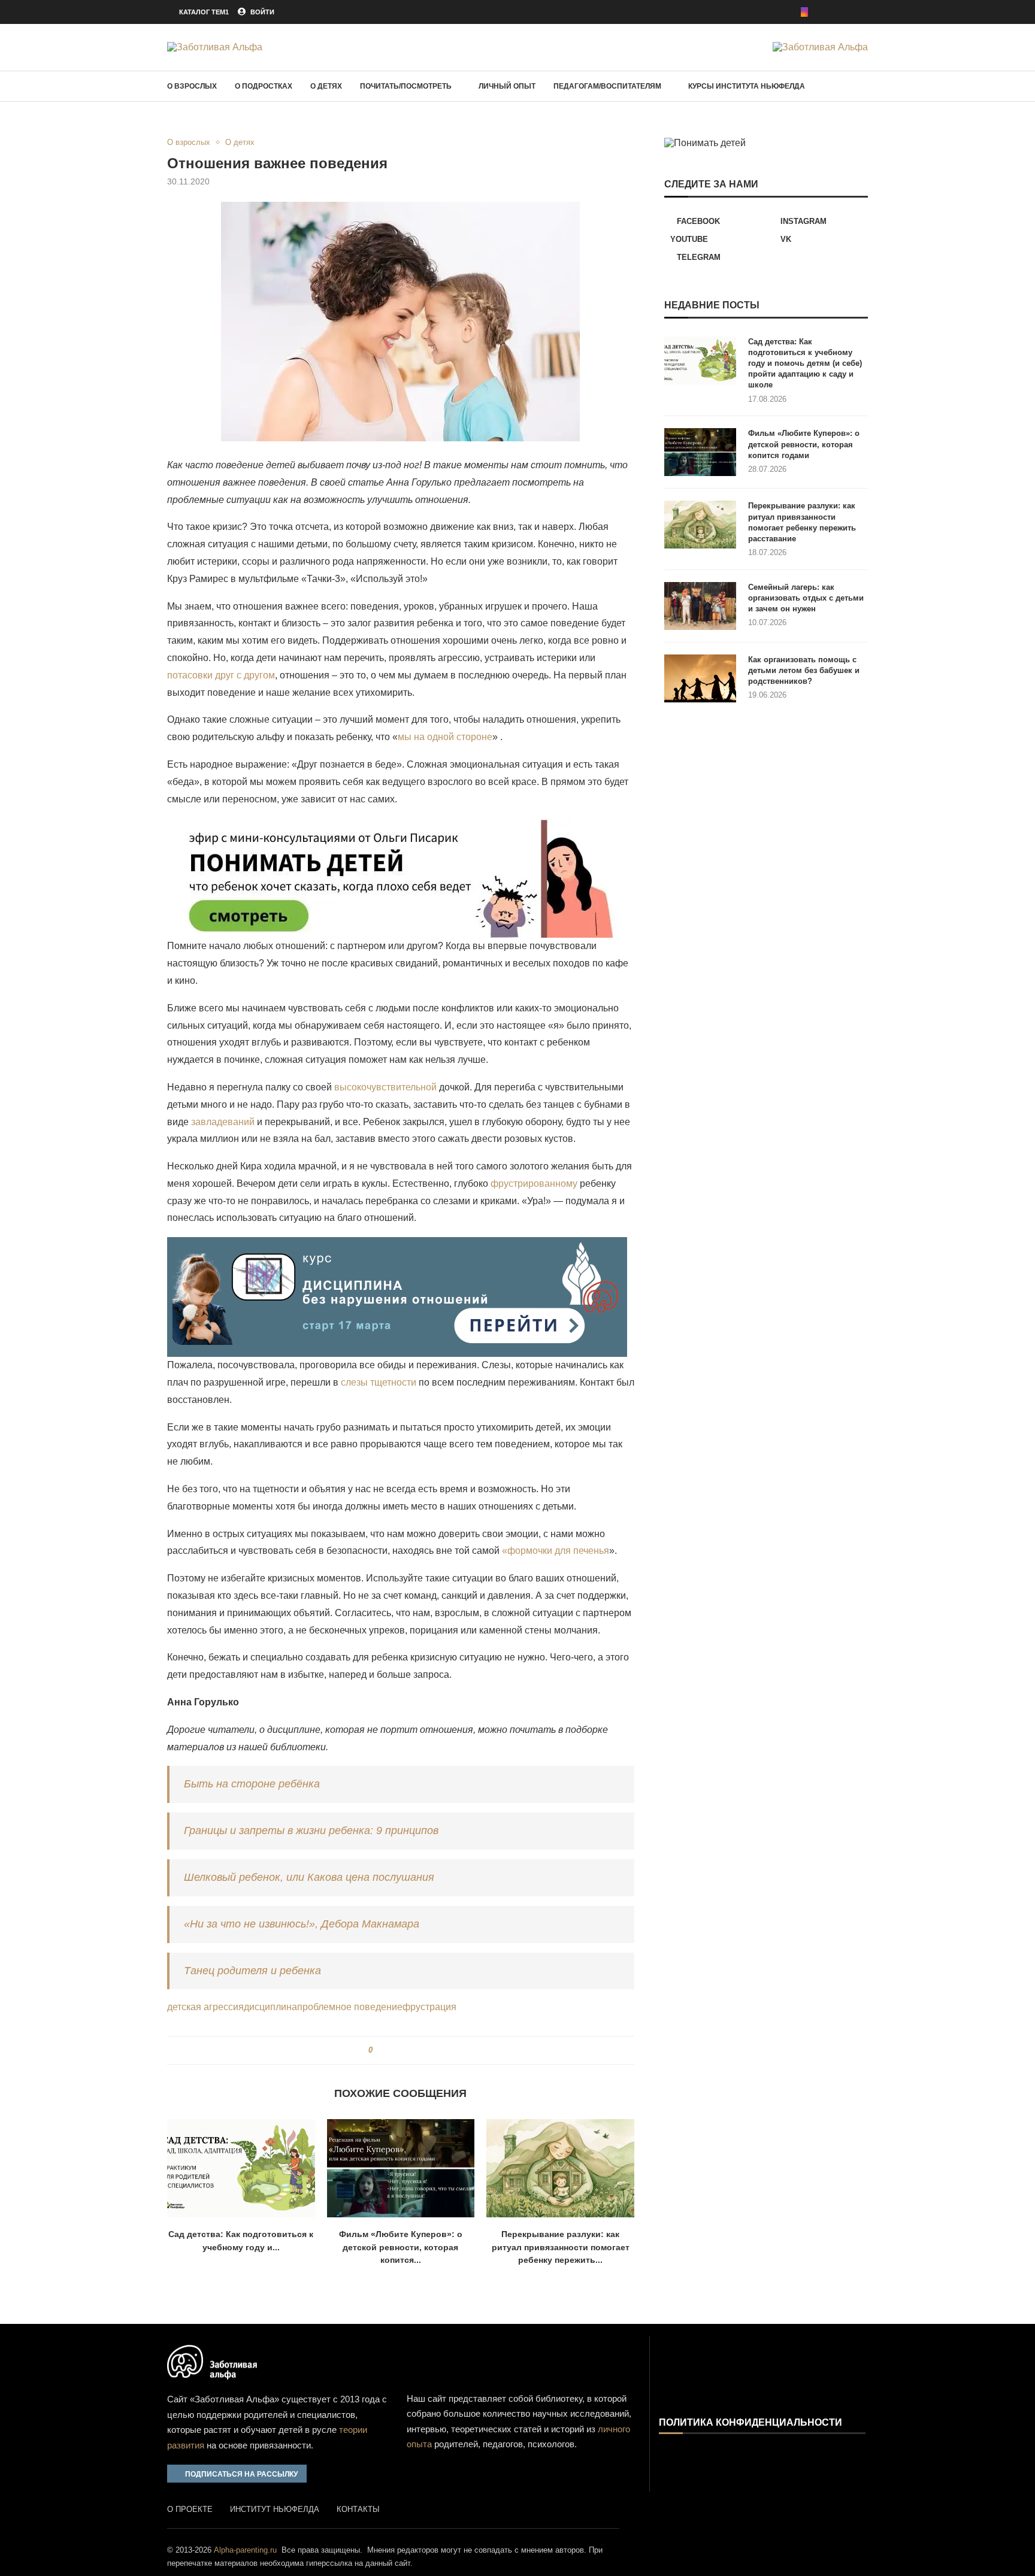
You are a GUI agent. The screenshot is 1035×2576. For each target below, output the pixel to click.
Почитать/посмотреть (406, 86)
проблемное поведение (350, 2007)
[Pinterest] (821, 12)
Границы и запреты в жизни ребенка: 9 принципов (311, 1831)
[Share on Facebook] (386, 2050)
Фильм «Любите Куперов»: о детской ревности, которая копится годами (804, 444)
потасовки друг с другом (221, 675)
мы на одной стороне (445, 737)
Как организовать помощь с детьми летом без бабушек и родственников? (804, 670)
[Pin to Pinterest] (402, 2050)
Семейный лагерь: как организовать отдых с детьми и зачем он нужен (806, 598)
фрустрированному (534, 1184)
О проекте (190, 2509)
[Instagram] (804, 12)
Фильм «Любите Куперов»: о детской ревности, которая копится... (401, 2247)
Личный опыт (507, 86)
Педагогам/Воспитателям (607, 86)
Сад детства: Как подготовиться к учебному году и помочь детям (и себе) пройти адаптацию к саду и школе (805, 363)
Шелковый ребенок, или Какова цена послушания (309, 1877)
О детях (326, 86)
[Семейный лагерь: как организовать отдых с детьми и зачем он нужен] (700, 606)
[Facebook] (788, 12)
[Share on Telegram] (414, 2050)
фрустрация (429, 2007)
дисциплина (270, 2007)
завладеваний (223, 1122)
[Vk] (848, 12)
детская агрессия (205, 2007)
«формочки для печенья (556, 1551)
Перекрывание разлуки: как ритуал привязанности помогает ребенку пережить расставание (802, 522)
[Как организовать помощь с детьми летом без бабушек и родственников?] (700, 678)
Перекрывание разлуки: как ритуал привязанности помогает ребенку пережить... (561, 2247)
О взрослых (192, 86)
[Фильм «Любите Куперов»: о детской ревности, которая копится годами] (401, 2168)
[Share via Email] (425, 2050)
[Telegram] (864, 12)
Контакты (358, 2509)
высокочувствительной (385, 1087)
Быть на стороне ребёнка (252, 1784)
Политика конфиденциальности (750, 2423)
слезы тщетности (379, 1382)
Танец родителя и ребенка (252, 1971)
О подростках (264, 86)
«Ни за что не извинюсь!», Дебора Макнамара (302, 1924)
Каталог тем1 (204, 12)
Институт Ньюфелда (275, 2509)
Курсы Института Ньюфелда (747, 86)
